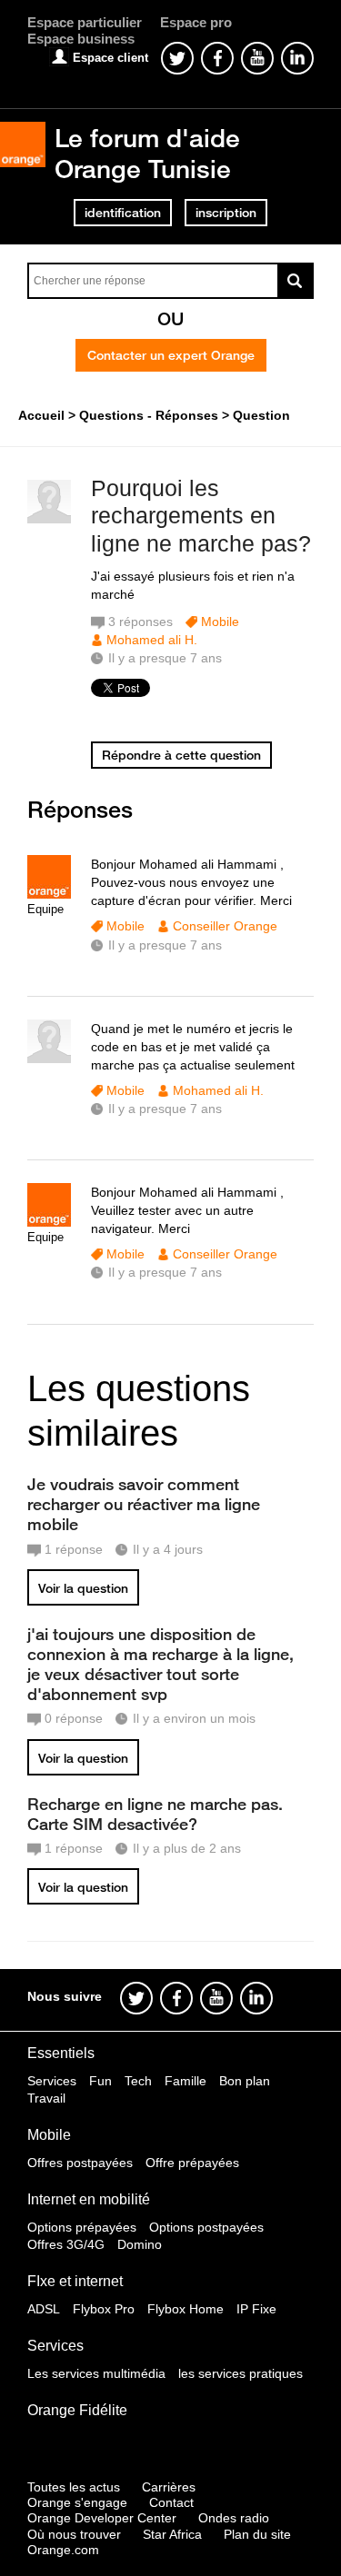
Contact (171, 2502)
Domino (140, 2244)
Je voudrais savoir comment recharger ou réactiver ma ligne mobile (144, 1504)
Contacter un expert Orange (171, 355)
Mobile (220, 622)
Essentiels (61, 2053)
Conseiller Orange (225, 926)
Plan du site (257, 2534)
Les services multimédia (96, 2373)
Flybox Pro (104, 2309)
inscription (226, 213)
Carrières (169, 2487)
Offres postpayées (80, 2163)
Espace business (81, 39)
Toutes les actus (74, 2487)
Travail (46, 2098)
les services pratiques (241, 2373)
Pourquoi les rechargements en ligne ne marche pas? (201, 516)
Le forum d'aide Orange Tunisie (147, 153)
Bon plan (245, 2081)
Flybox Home (186, 2309)
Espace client (110, 58)
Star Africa (172, 2534)
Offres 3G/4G (66, 2244)
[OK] (296, 281)
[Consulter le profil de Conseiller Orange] (49, 895)
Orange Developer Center (102, 2518)
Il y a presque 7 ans (165, 945)
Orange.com (63, 2550)
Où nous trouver (74, 2534)
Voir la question (83, 1588)
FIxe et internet (75, 2281)
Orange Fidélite (77, 2410)
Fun (100, 2081)
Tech (138, 2081)
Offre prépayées (192, 2163)
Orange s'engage (77, 2502)
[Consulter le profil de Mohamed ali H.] (49, 519)
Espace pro (196, 22)
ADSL (44, 2309)
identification (123, 213)
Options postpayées (206, 2227)
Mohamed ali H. (152, 640)
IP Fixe (256, 2309)
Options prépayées (82, 2227)
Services (52, 2081)
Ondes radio (234, 2518)
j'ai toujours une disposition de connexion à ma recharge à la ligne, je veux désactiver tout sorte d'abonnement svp (160, 1664)
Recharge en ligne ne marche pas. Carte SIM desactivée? (155, 1814)
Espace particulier (85, 22)
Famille (186, 2081)
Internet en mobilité (89, 2199)
